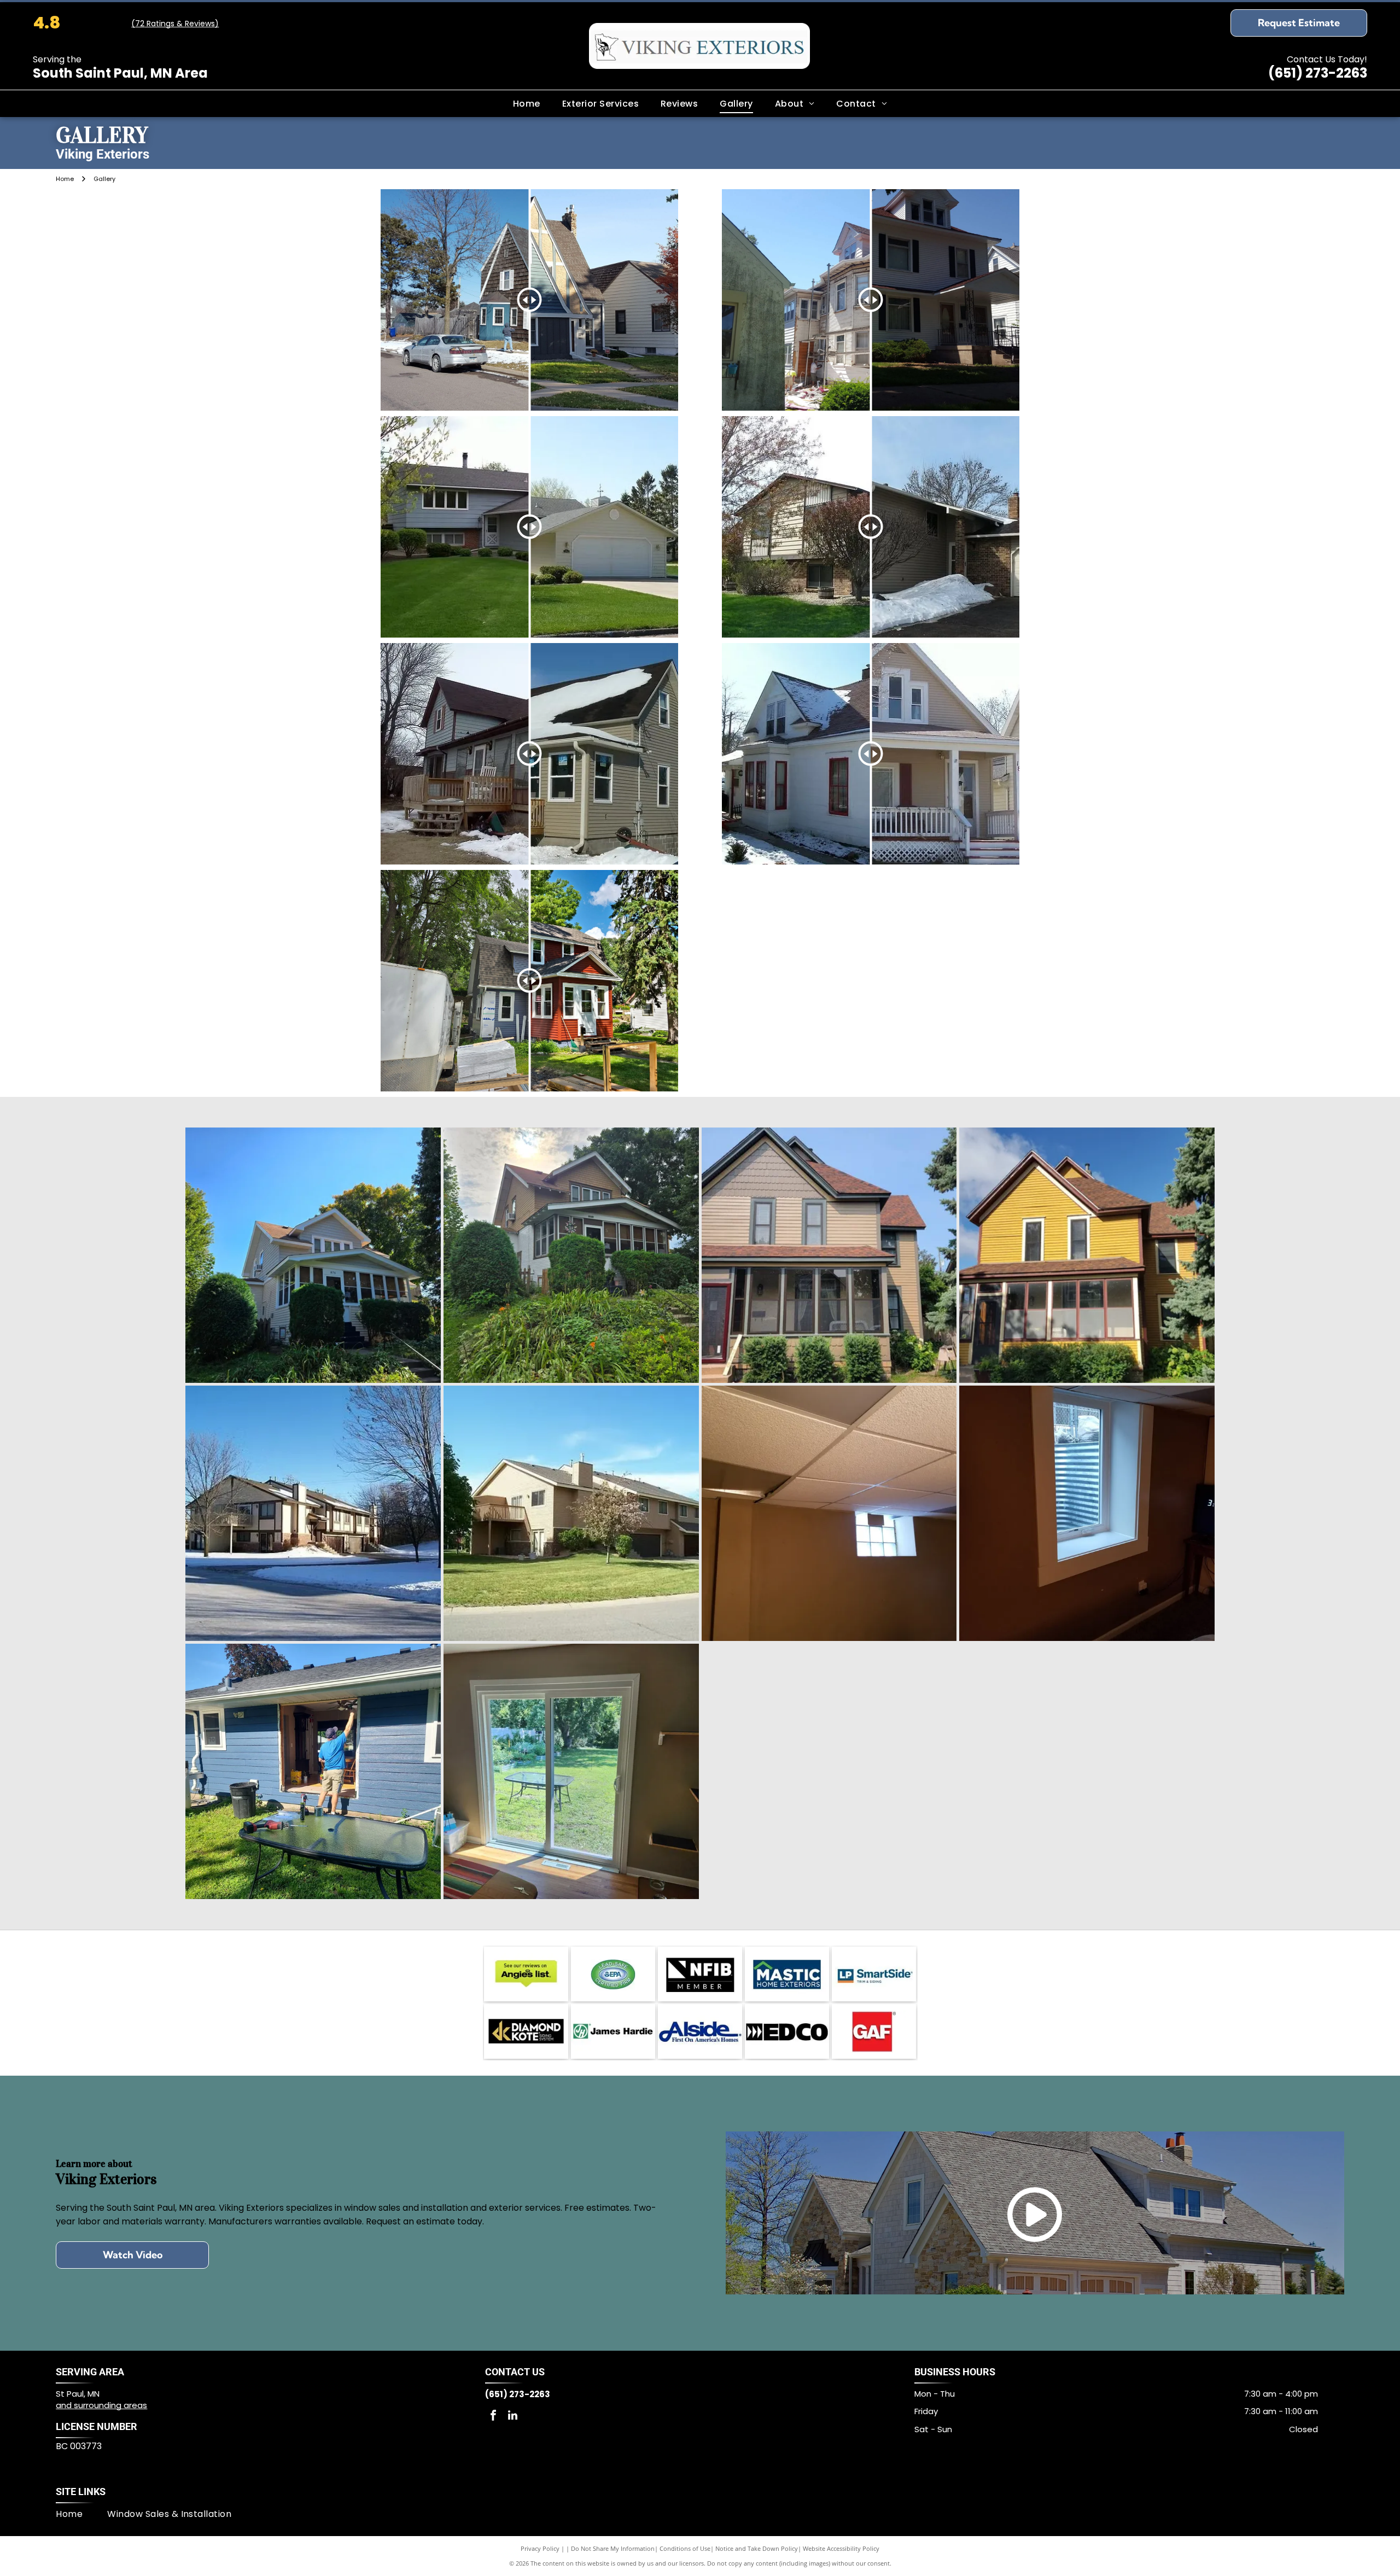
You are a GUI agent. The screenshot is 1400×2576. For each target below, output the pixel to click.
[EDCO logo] (787, 2031)
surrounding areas (110, 2405)
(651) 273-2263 (1318, 73)
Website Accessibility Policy (841, 2548)
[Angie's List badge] (526, 1974)
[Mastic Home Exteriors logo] (787, 1974)
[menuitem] (527, 103)
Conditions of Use (685, 2548)
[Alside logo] (700, 2031)
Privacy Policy (540, 2548)
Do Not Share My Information (613, 2548)
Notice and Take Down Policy (757, 2548)
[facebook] (493, 2417)
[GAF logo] (874, 2031)
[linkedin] (512, 2417)
